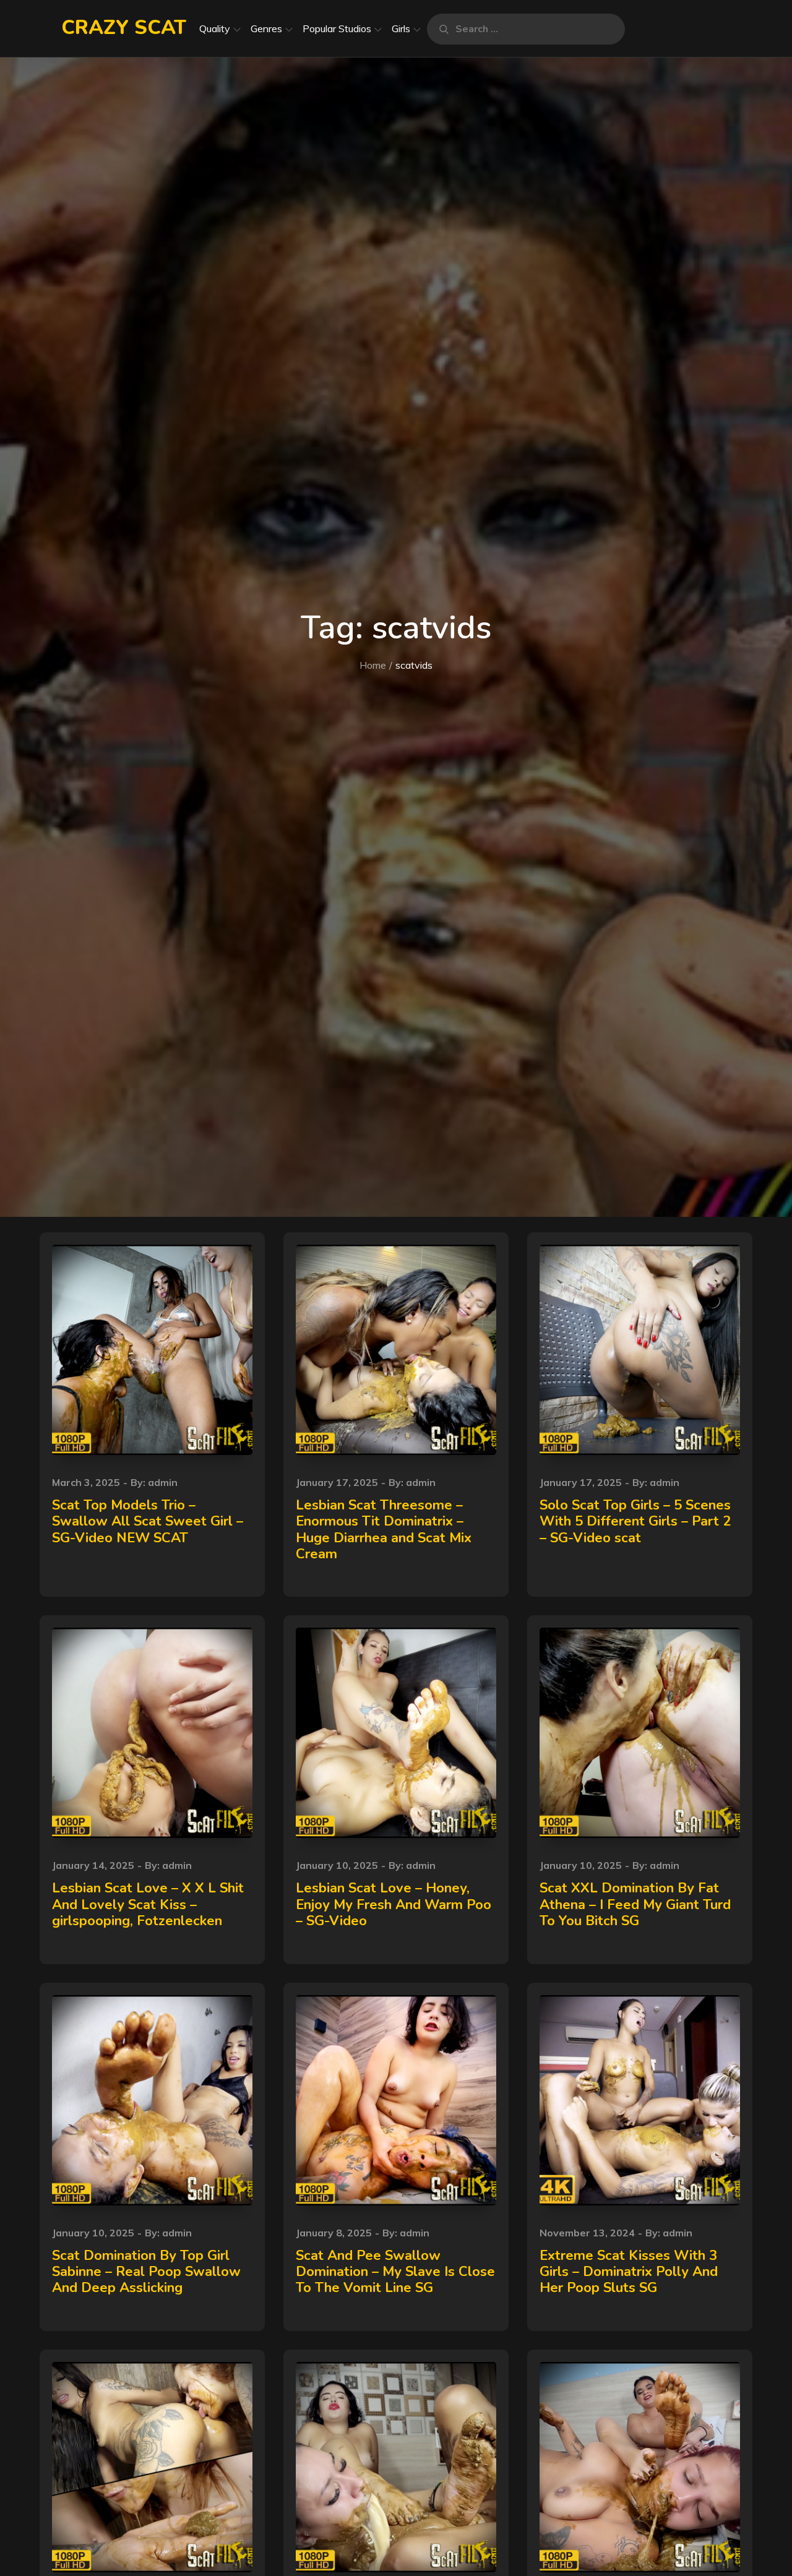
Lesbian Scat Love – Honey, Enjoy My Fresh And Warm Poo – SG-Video (394, 1904)
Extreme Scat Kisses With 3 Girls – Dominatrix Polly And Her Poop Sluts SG (629, 2272)
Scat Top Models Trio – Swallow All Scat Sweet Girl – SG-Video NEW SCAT (148, 1522)
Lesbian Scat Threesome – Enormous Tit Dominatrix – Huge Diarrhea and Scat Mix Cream (384, 1530)
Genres (266, 28)
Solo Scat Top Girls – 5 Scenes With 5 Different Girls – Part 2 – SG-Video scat (635, 1522)
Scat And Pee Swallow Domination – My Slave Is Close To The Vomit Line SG (395, 2272)
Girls (401, 28)
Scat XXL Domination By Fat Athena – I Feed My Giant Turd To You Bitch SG (635, 1904)
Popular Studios (337, 28)
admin (163, 1482)
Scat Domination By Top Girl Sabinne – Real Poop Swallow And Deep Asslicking (146, 2272)
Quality (215, 28)
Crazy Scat (124, 28)
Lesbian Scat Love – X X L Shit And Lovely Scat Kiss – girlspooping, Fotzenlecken (148, 1904)
